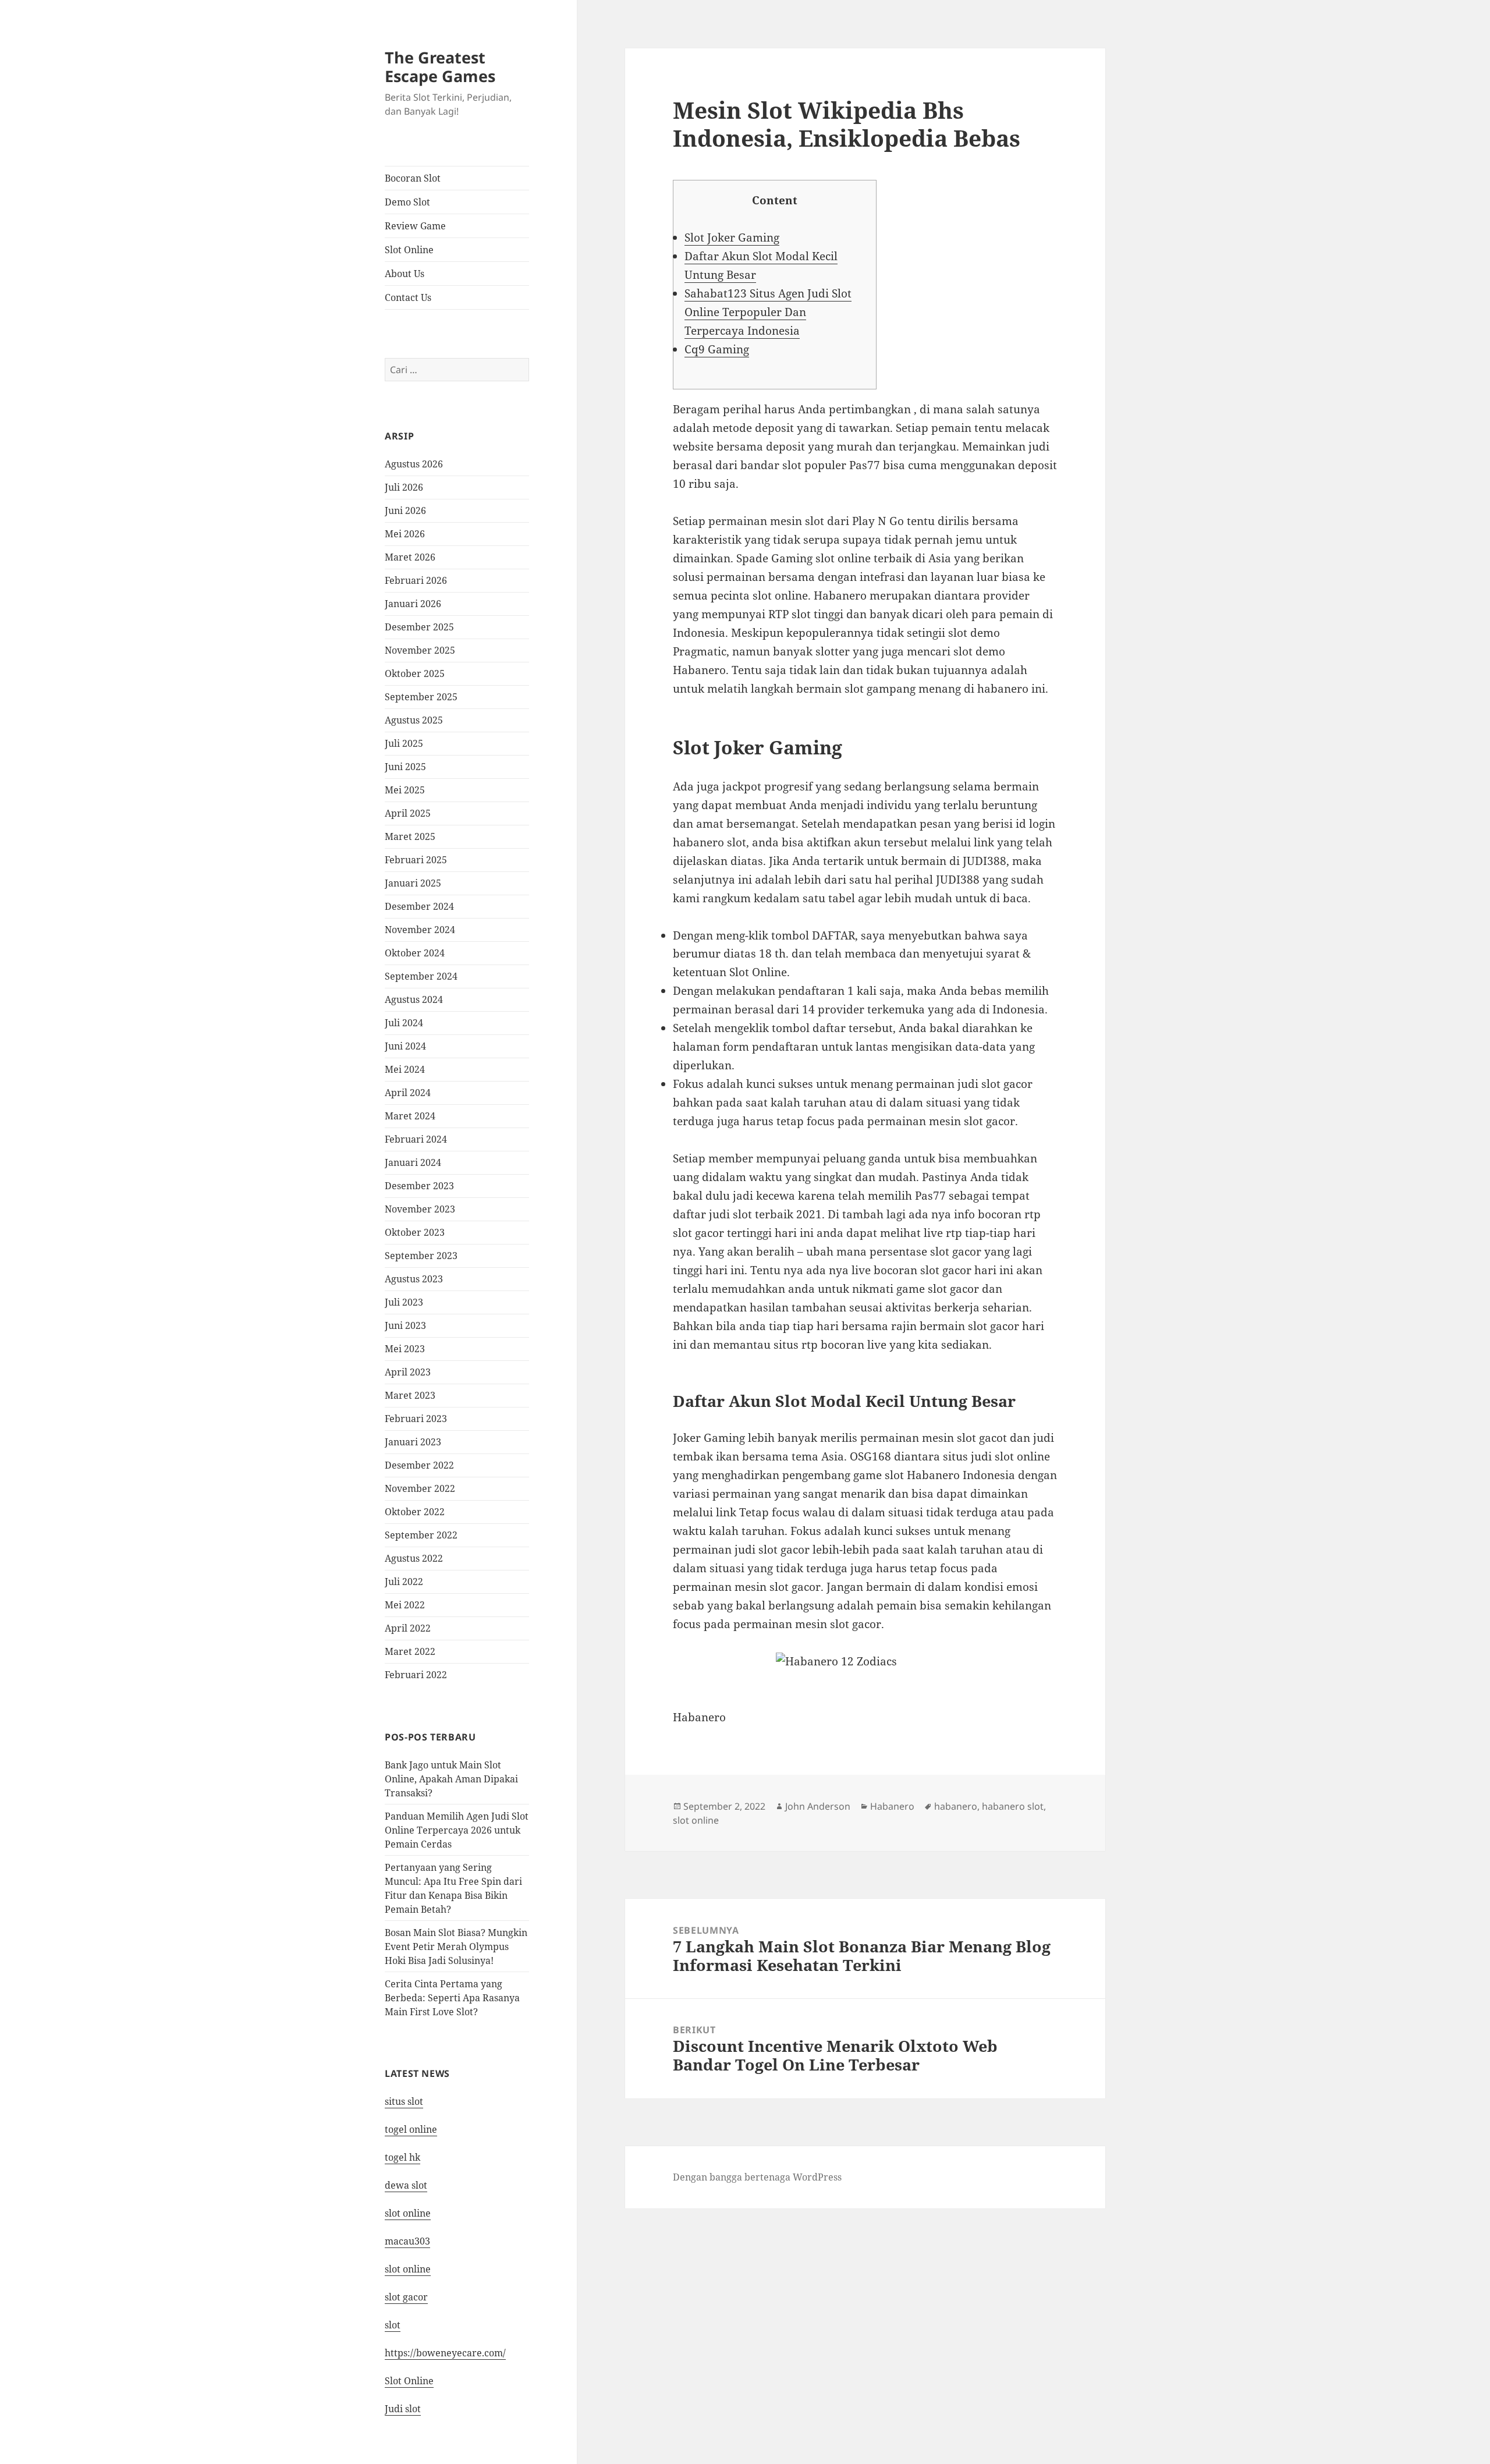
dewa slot (406, 2185)
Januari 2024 (413, 1162)
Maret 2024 (410, 1116)
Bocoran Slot (413, 178)
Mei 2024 (405, 1069)
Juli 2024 (404, 1023)
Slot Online (409, 250)
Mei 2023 (405, 1349)
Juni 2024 (405, 1046)
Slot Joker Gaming (732, 237)
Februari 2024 (416, 1139)
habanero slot (1013, 1806)
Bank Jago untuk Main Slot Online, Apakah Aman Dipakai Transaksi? (451, 1779)
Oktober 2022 (415, 1512)
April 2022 (408, 1628)
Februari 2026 (416, 580)
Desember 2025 (419, 627)
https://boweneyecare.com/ (445, 2353)
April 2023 (408, 1372)
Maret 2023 (410, 1395)
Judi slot (403, 2409)
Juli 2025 (404, 743)
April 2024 (408, 1093)
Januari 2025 (413, 883)
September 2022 (421, 1535)
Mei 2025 (405, 790)
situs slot (404, 2101)
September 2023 (421, 1256)
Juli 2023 (404, 1302)
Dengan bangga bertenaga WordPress (757, 2177)
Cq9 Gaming (717, 349)
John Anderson (818, 1806)
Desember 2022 (419, 1465)
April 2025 (408, 813)
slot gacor (406, 2297)
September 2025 (421, 697)
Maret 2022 (410, 1651)
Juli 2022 (404, 1582)
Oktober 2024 (415, 953)
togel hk (402, 2157)
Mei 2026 (405, 534)
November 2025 (420, 650)
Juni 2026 (405, 510)
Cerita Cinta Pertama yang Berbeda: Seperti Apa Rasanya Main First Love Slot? (452, 1998)
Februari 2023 (416, 1419)
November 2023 (420, 1209)
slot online (408, 2213)
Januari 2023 (413, 1442)
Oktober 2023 (415, 1232)
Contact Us (408, 297)
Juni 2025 (405, 767)
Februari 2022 (416, 1675)
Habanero (892, 1806)
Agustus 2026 (414, 464)
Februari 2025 (416, 860)
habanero (956, 1806)
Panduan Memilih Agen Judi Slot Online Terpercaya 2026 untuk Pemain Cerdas (457, 1830)
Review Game (415, 226)
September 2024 (421, 976)
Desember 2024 (419, 906)
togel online (411, 2129)
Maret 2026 (410, 557)
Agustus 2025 (414, 720)
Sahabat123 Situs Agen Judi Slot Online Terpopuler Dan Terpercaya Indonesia (768, 312)
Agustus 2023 (414, 1279)
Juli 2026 (404, 487)
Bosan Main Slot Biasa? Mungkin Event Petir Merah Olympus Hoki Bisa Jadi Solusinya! (456, 1947)
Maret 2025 (410, 836)
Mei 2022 (405, 1605)
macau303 (407, 2241)
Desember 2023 (419, 1186)
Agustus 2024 (414, 999)
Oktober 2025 (415, 673)
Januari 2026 (413, 604)
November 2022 (420, 1488)
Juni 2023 (405, 1325)
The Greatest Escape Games (440, 67)
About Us (405, 274)
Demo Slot (407, 202)
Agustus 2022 (414, 1558)
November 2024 (420, 930)
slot (393, 2325)
